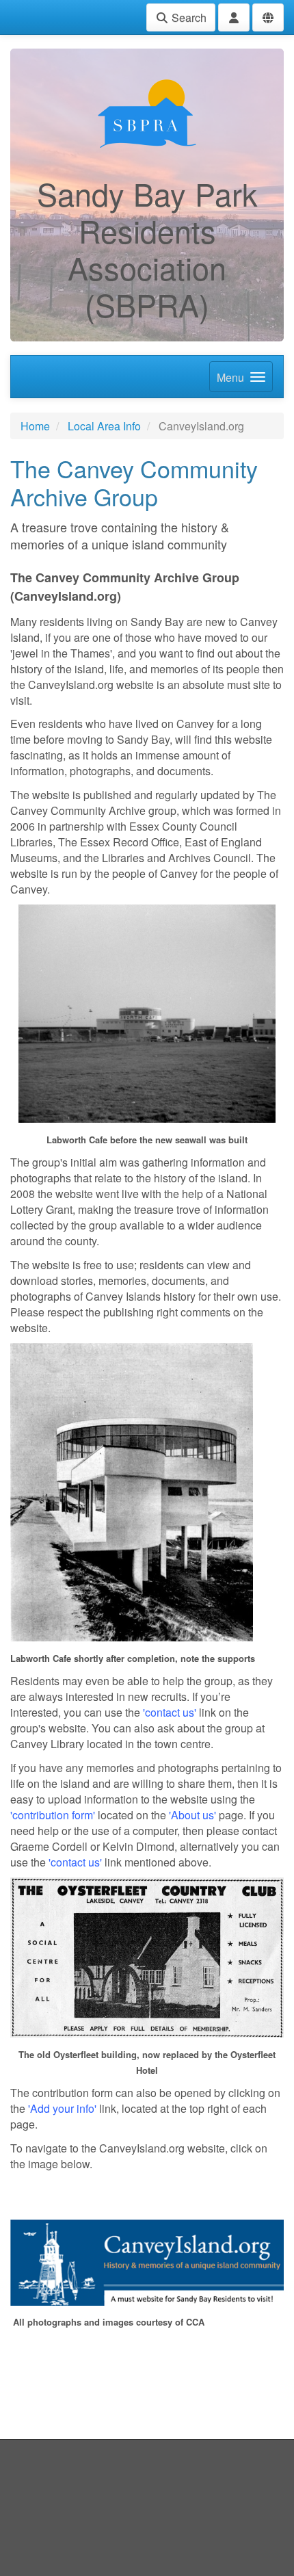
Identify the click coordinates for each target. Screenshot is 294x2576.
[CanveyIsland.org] (147, 2261)
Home (35, 426)
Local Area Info (104, 426)
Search (188, 17)
